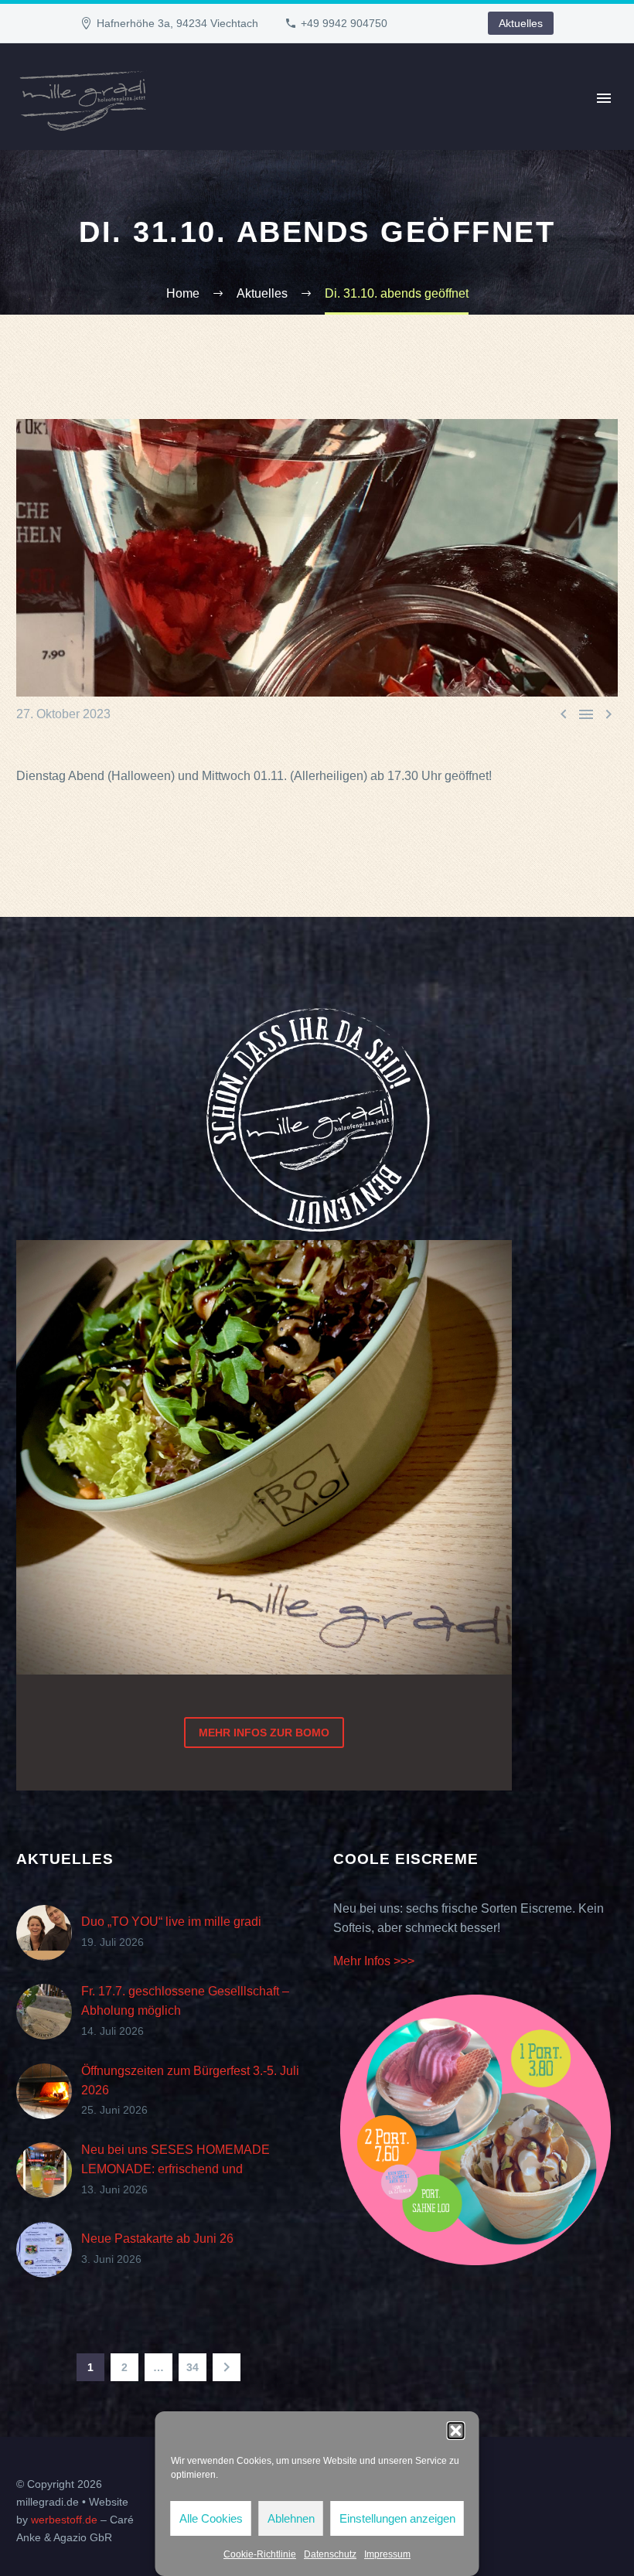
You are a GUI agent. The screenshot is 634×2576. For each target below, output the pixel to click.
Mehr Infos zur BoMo (264, 1733)
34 (193, 2367)
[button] (456, 2431)
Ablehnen (291, 2518)
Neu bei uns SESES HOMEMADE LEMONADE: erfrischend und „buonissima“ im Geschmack (176, 2169)
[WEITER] (227, 2367)
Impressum (387, 2554)
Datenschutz (330, 2554)
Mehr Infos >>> (374, 1961)
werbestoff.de (64, 2520)
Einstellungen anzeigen (397, 2518)
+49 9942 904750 (344, 23)
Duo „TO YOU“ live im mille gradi (171, 1922)
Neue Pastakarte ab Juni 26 (157, 2239)
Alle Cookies (211, 2518)
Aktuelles (521, 23)
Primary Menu (604, 98)
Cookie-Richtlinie (260, 2554)
